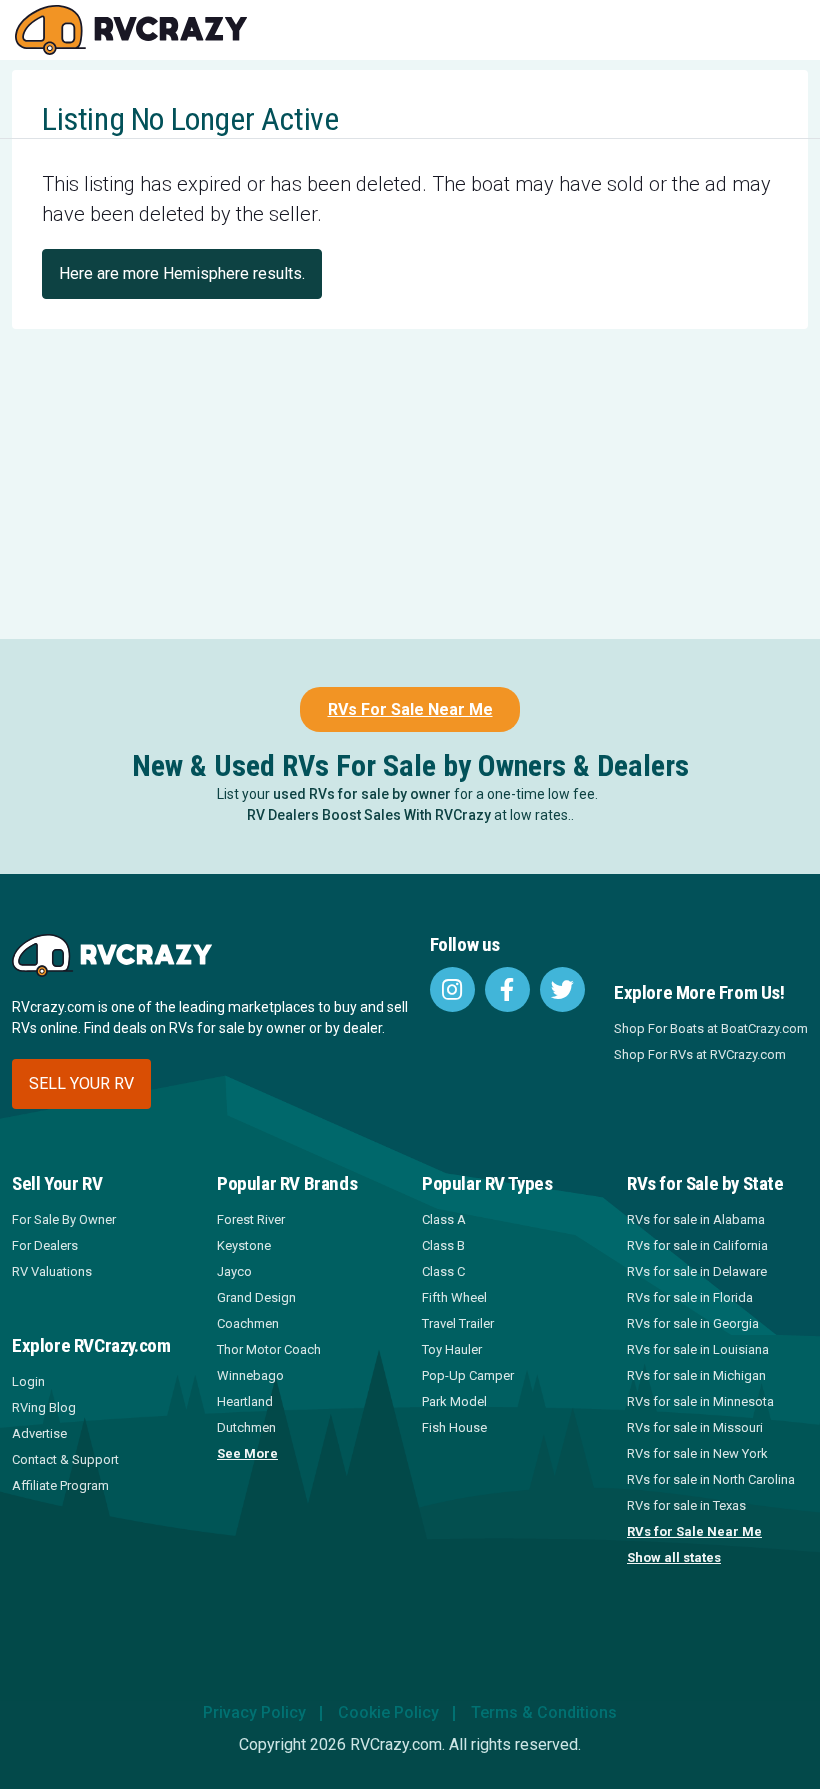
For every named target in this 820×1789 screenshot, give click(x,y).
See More (247, 1453)
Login (28, 1381)
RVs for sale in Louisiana (698, 1349)
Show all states (674, 1557)
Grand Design (256, 1297)
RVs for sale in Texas (686, 1505)
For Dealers (45, 1245)
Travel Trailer (458, 1323)
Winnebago (250, 1375)
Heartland (245, 1401)
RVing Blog (44, 1407)
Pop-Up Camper (468, 1375)
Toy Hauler (452, 1349)
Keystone (244, 1245)
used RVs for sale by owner (362, 794)
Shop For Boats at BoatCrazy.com (711, 1028)
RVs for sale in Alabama (696, 1219)
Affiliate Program (60, 1485)
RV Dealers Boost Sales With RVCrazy (369, 815)
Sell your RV (81, 1083)
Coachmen (248, 1323)
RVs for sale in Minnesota (700, 1401)
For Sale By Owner (64, 1219)
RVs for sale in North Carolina (711, 1479)
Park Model (454, 1401)
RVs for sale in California (697, 1245)
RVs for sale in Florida (690, 1297)
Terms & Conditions (544, 1712)
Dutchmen (246, 1427)
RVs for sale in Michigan (696, 1375)
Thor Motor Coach (269, 1349)
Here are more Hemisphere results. (182, 273)
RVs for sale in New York (697, 1453)
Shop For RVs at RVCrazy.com (700, 1054)
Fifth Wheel (454, 1297)
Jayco (234, 1271)
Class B (443, 1245)
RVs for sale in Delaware (697, 1271)
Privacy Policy (254, 1712)
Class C (443, 1271)
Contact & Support (65, 1459)
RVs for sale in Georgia (693, 1323)
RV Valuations (52, 1271)
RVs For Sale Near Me (410, 709)
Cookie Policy (388, 1712)
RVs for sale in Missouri (695, 1427)
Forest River (251, 1219)
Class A (444, 1219)
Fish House (454, 1427)
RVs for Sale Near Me (694, 1531)
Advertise (39, 1433)
